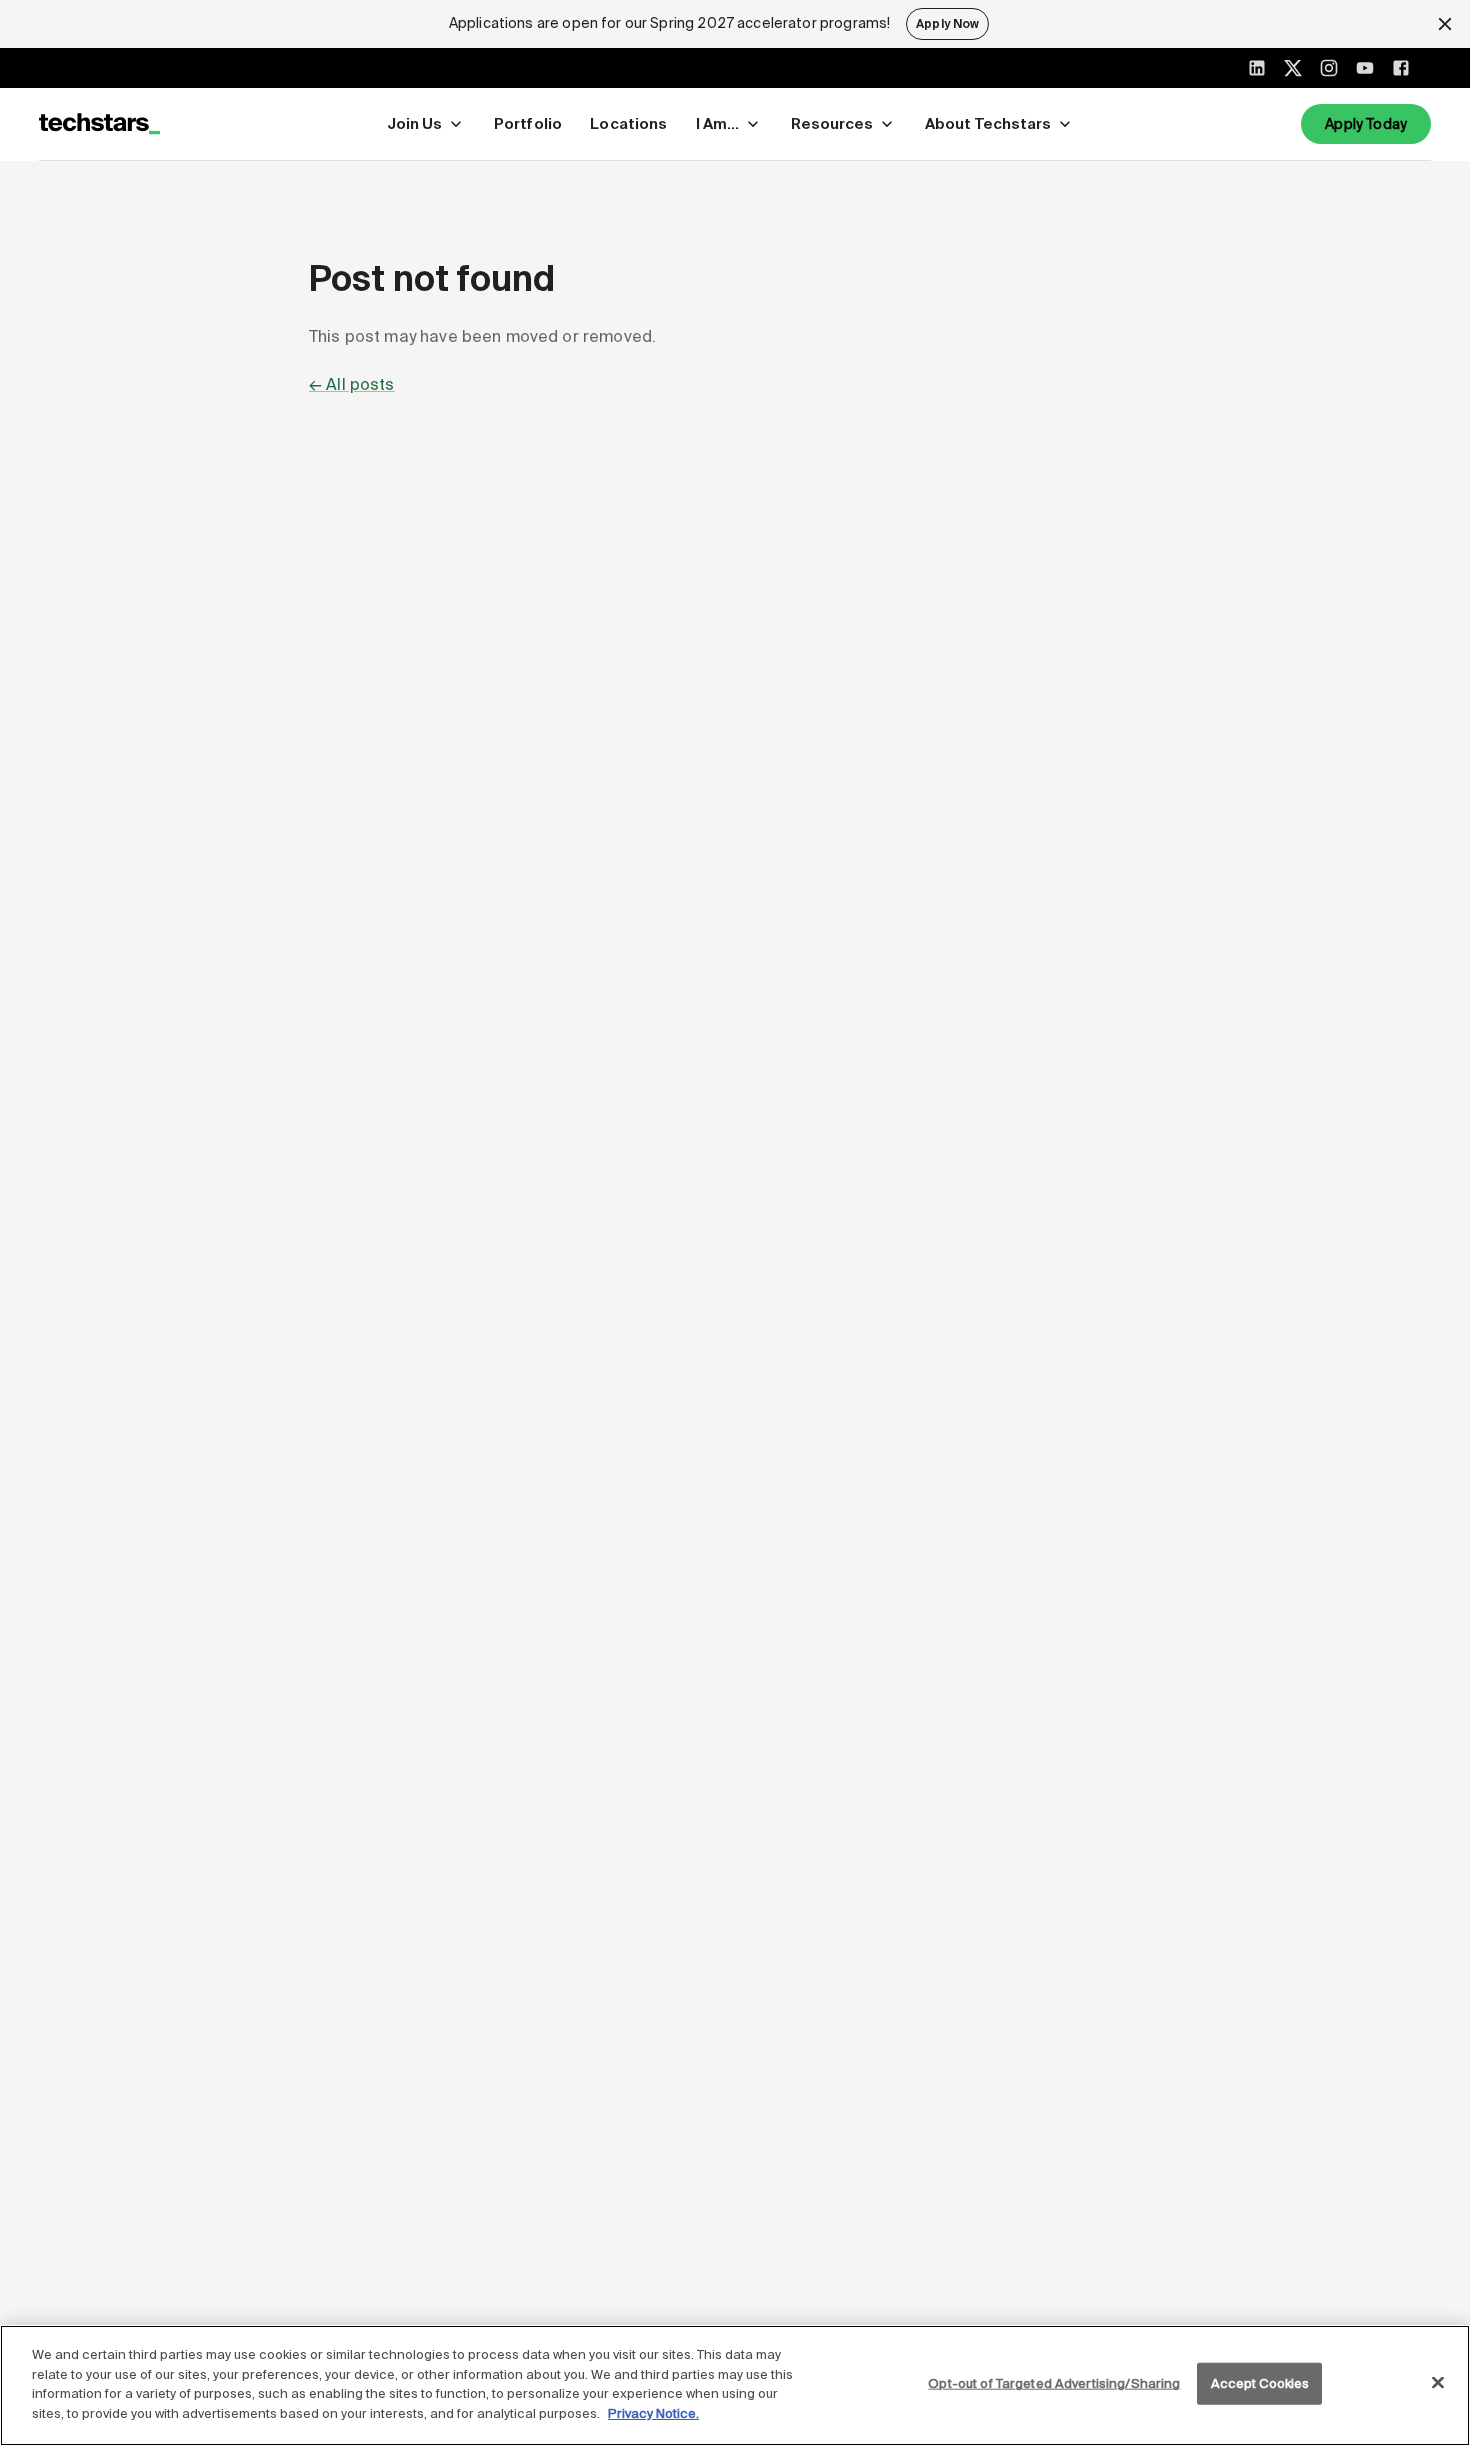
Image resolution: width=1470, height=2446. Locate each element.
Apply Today (1366, 124)
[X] (1293, 68)
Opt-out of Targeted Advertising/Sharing (1054, 2383)
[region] (735, 2385)
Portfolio (528, 124)
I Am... (717, 124)
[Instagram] (1329, 68)
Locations (628, 124)
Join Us (414, 124)
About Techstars (988, 124)
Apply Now (947, 24)
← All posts (352, 384)
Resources (832, 124)
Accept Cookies (1260, 2383)
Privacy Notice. (653, 2412)
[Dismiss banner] (1445, 24)
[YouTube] (1365, 68)
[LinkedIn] (1257, 68)
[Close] (1438, 2383)
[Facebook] (1401, 68)
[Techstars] (99, 124)
